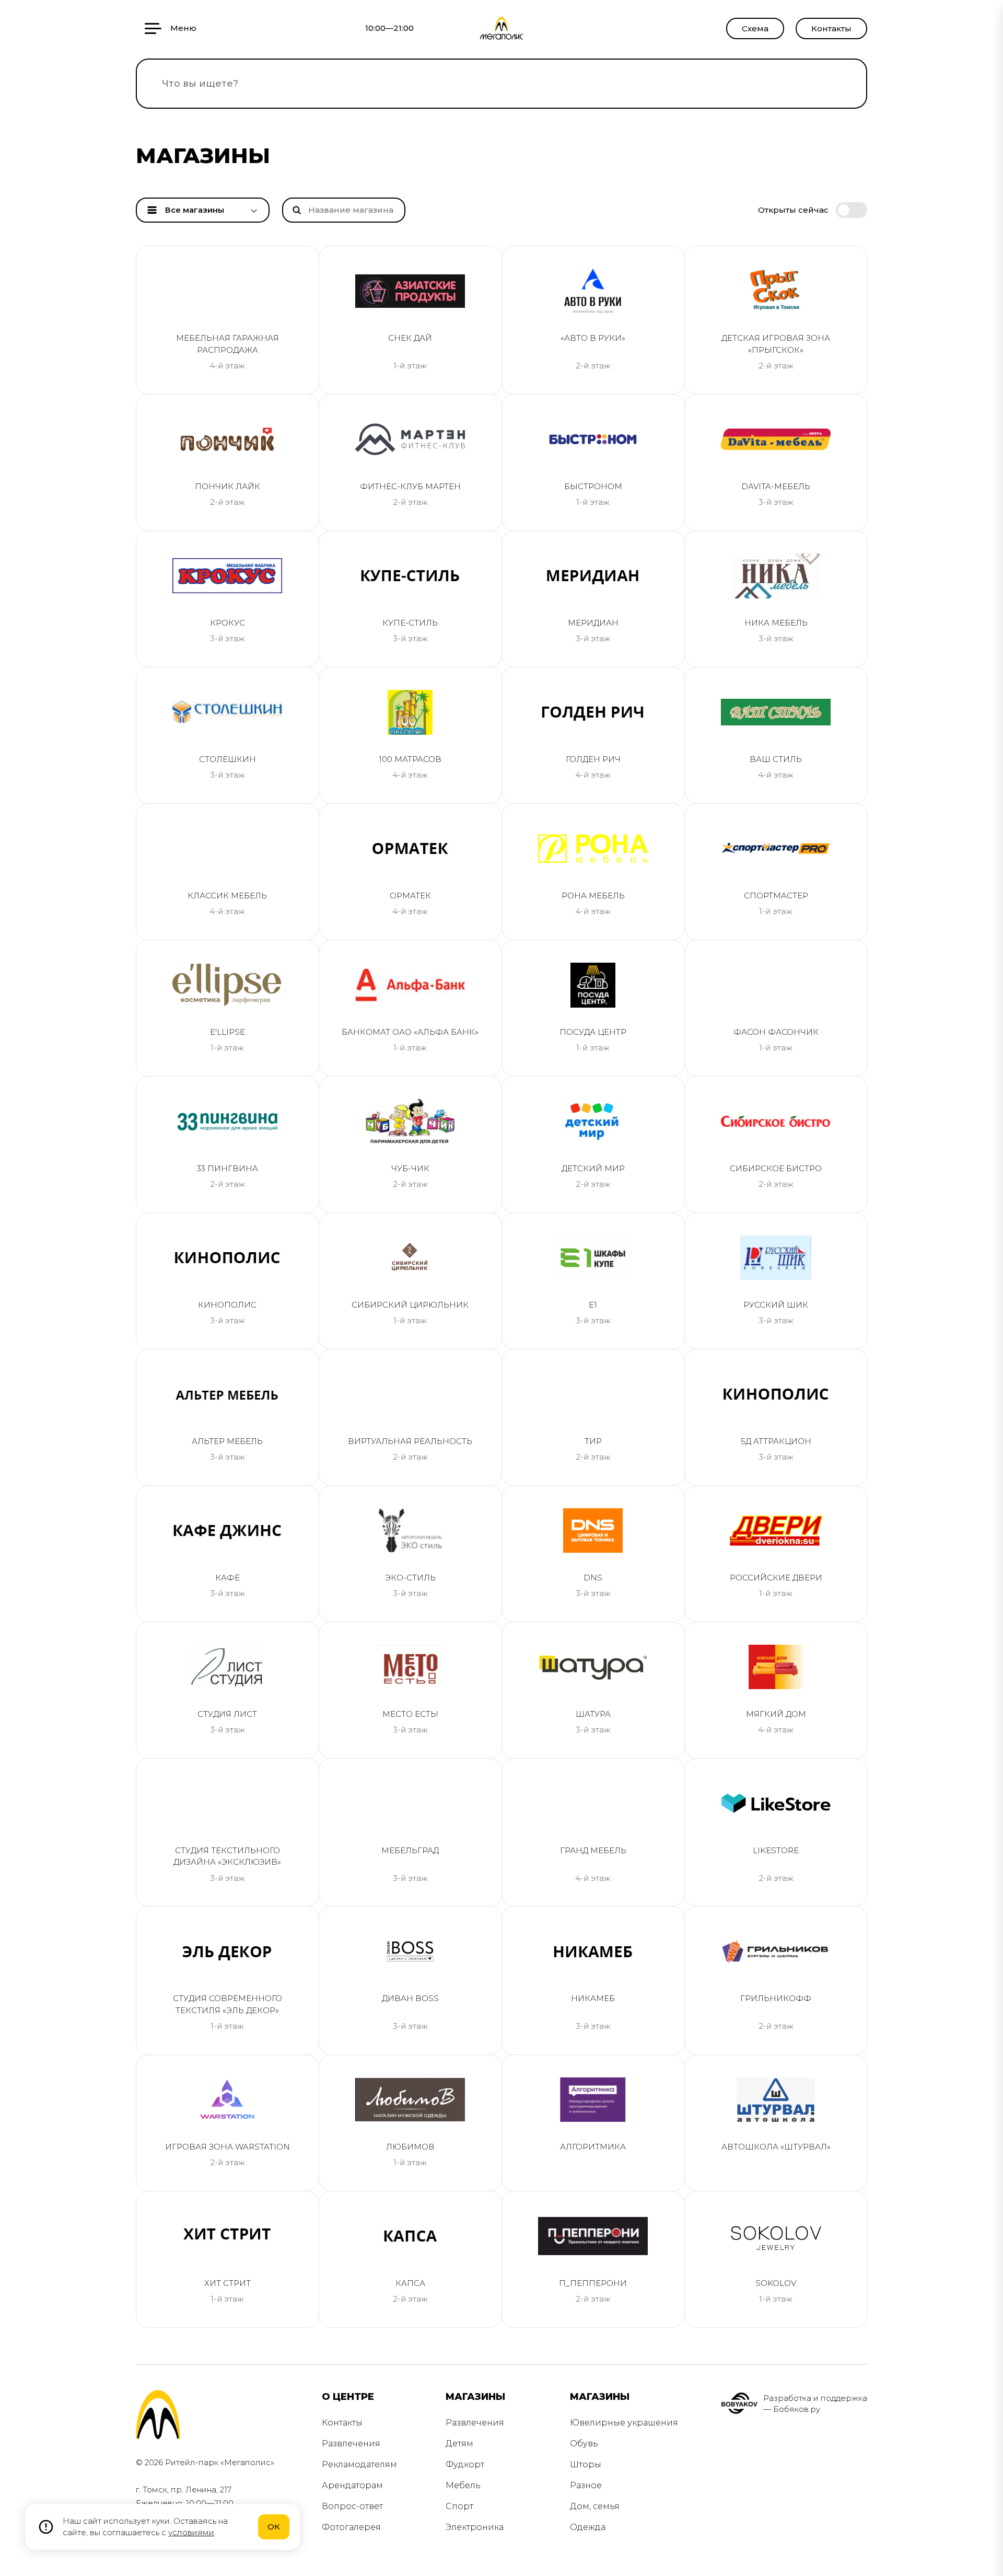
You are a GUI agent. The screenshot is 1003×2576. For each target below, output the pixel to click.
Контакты (831, 28)
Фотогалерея (351, 2527)
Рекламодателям (359, 2464)
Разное (586, 2485)
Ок (274, 2527)
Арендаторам (352, 2485)
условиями (191, 2532)
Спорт (459, 2506)
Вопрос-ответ (352, 2506)
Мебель (463, 2485)
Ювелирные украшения (624, 2423)
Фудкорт (465, 2464)
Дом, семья (595, 2506)
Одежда (588, 2527)
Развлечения (351, 2444)
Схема (755, 28)
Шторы (586, 2464)
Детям (459, 2444)
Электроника (475, 2527)
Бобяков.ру (797, 2409)
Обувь (584, 2444)
